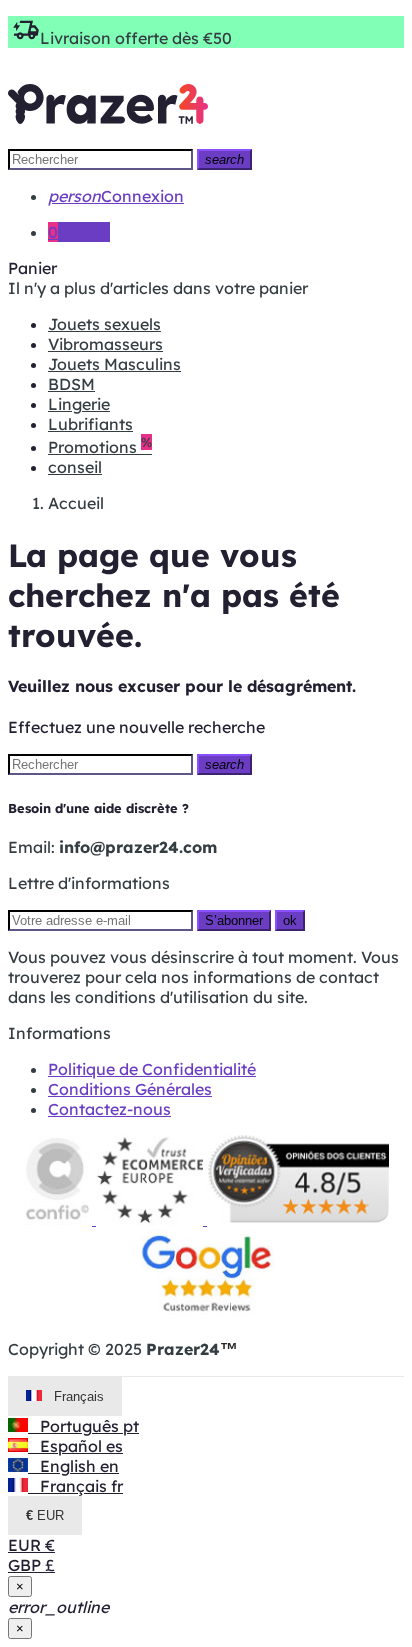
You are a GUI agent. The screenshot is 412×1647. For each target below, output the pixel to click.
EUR (31, 1545)
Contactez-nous (109, 1109)
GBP (31, 1565)
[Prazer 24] (108, 138)
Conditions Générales (130, 1089)
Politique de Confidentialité (152, 1069)
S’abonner (234, 920)
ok (290, 920)
